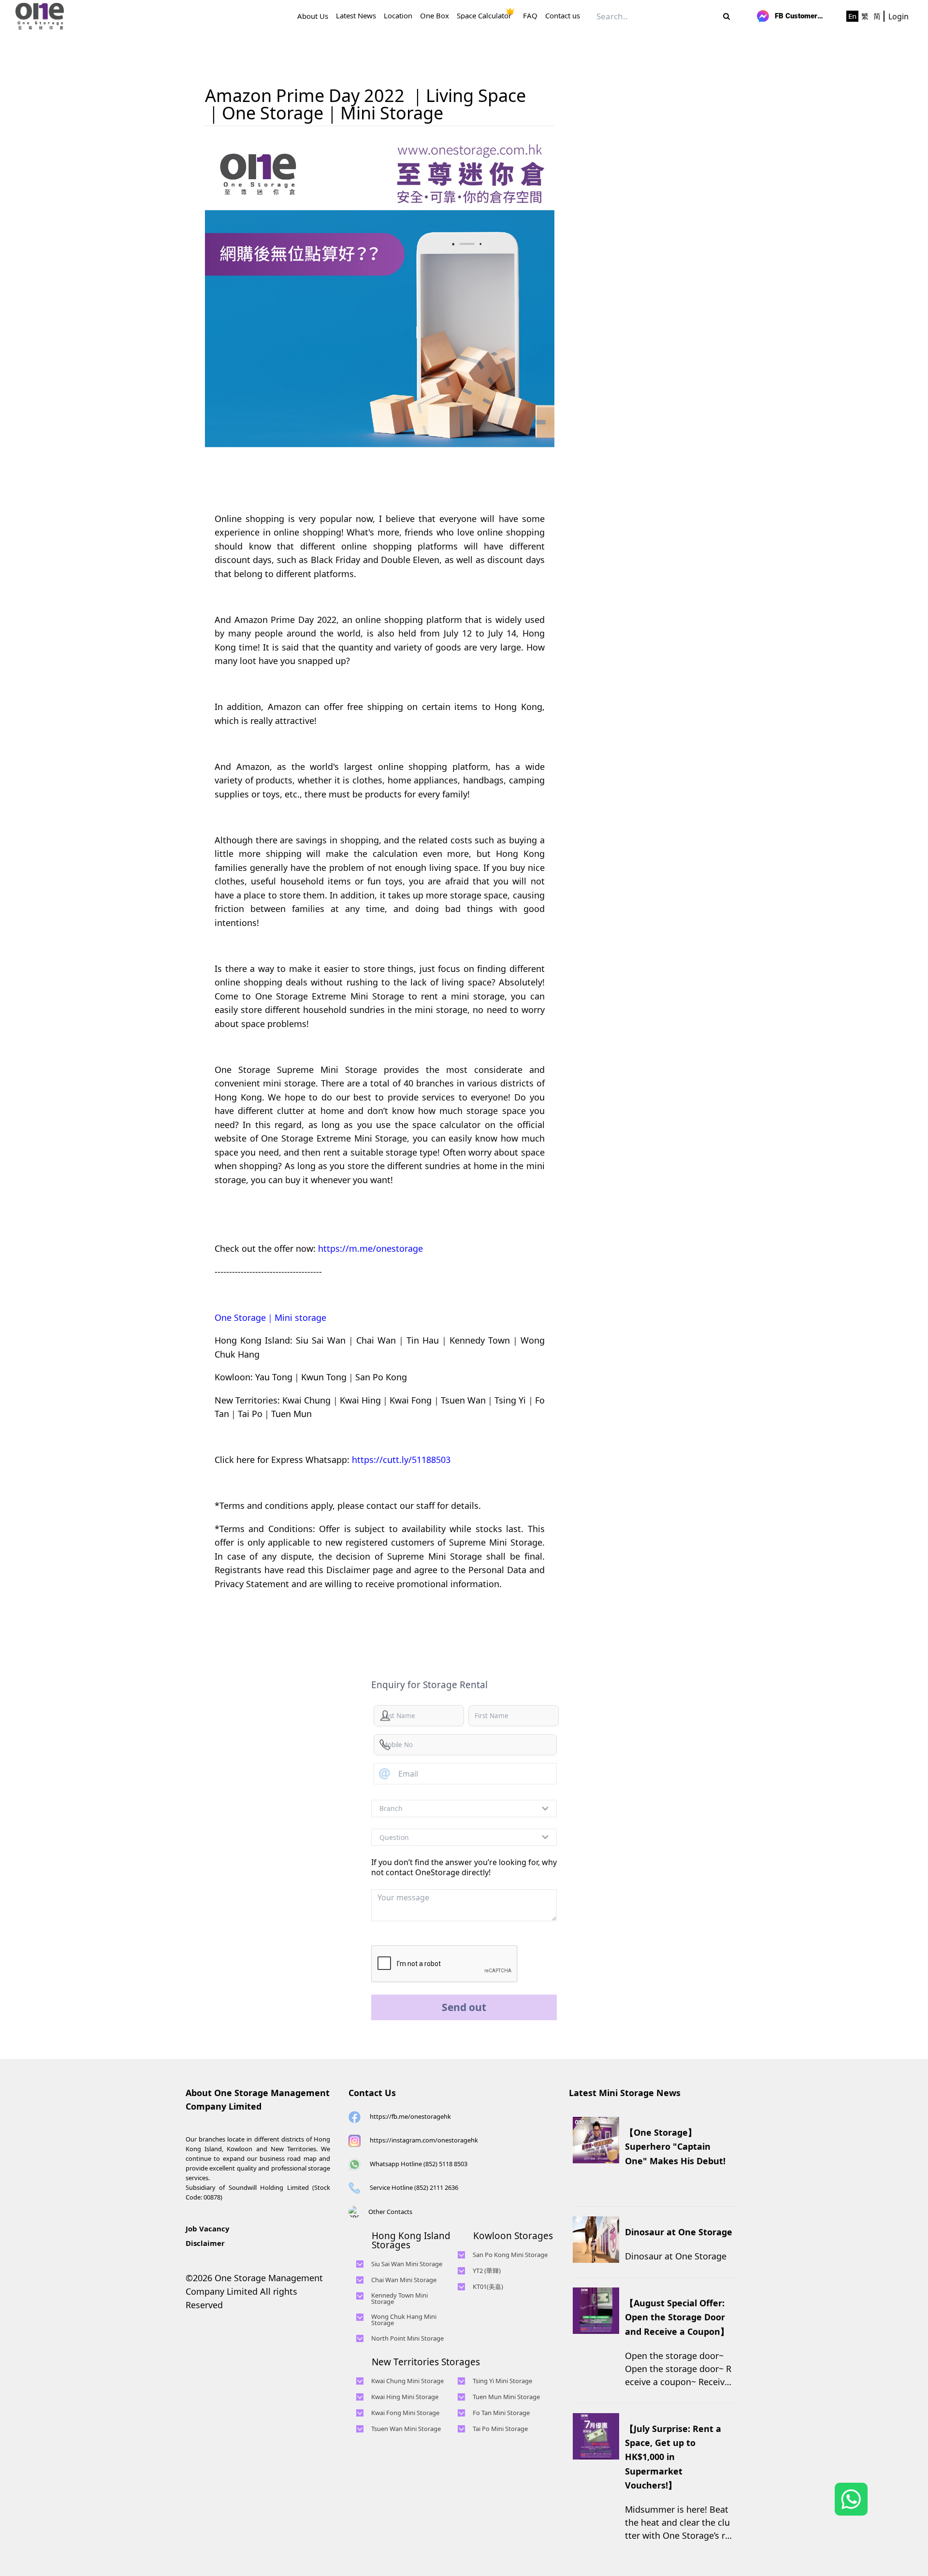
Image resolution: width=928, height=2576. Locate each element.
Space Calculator (484, 16)
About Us (313, 16)
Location (398, 16)
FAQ (530, 16)
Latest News (356, 16)
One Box (435, 16)
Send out (464, 2007)
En (852, 16)
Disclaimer (205, 2243)
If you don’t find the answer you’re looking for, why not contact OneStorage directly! (464, 1867)
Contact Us (372, 2093)
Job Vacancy (208, 2229)
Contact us (563, 16)
